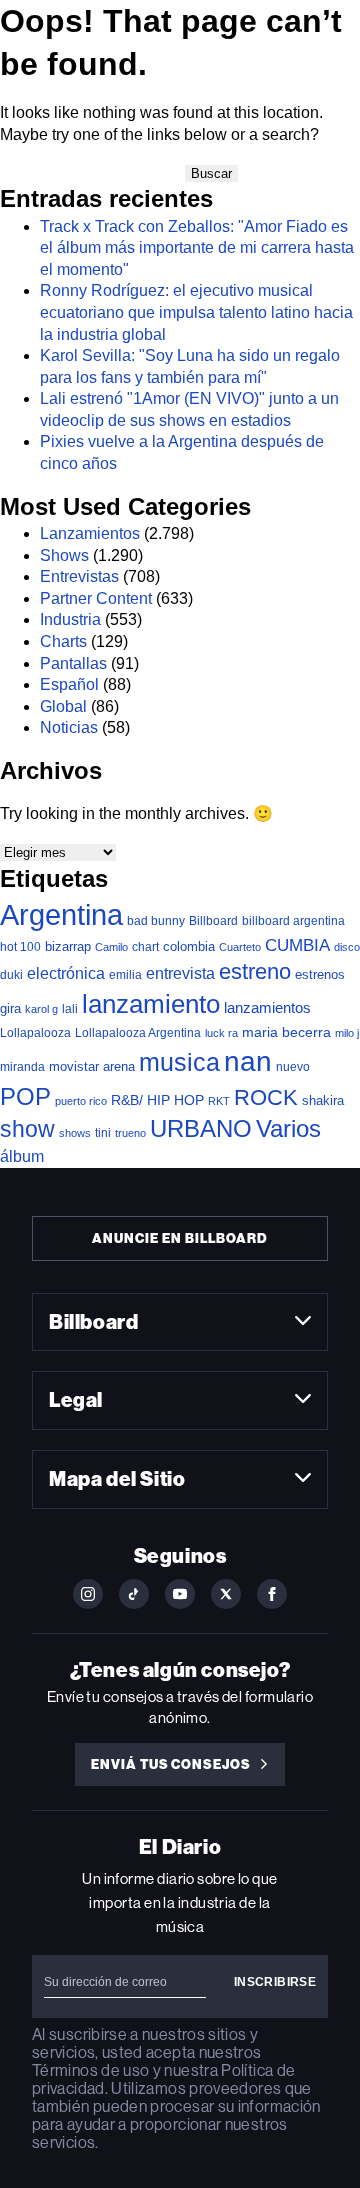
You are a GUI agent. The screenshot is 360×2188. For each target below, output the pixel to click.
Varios (288, 1128)
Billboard (213, 920)
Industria (70, 619)
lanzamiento (151, 1004)
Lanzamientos (90, 533)
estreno (255, 971)
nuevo (293, 1067)
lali (70, 1009)
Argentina (61, 914)
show (27, 1129)
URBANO (201, 1128)
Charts (63, 641)
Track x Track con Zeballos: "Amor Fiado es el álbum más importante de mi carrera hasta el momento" (197, 248)
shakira (323, 1100)
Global (63, 706)
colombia (189, 946)
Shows (64, 555)
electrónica (66, 973)
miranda (22, 1067)
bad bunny (156, 921)
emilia (125, 975)
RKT (219, 1101)
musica (179, 1062)
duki (11, 975)
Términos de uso (90, 2070)
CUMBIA (297, 945)
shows (75, 1133)
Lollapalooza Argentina (138, 1032)
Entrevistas (79, 576)
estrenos (320, 974)
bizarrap (68, 946)
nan (248, 1061)
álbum (22, 1156)
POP (25, 1096)
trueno (130, 1133)
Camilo (111, 947)
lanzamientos (267, 1007)
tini (103, 1132)
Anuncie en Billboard (179, 1238)
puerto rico (81, 1101)
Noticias (69, 727)
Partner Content (96, 598)
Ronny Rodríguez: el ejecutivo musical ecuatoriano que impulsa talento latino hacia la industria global (196, 312)
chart (145, 946)
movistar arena (92, 1066)
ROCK (266, 1097)
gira (10, 1008)
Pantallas (73, 663)
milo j (347, 1033)
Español (69, 684)
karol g (41, 1009)
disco (347, 947)
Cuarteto (240, 947)
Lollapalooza (35, 1033)
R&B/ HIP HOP (157, 1100)
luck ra (221, 1033)
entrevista (180, 973)
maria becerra (286, 1032)
